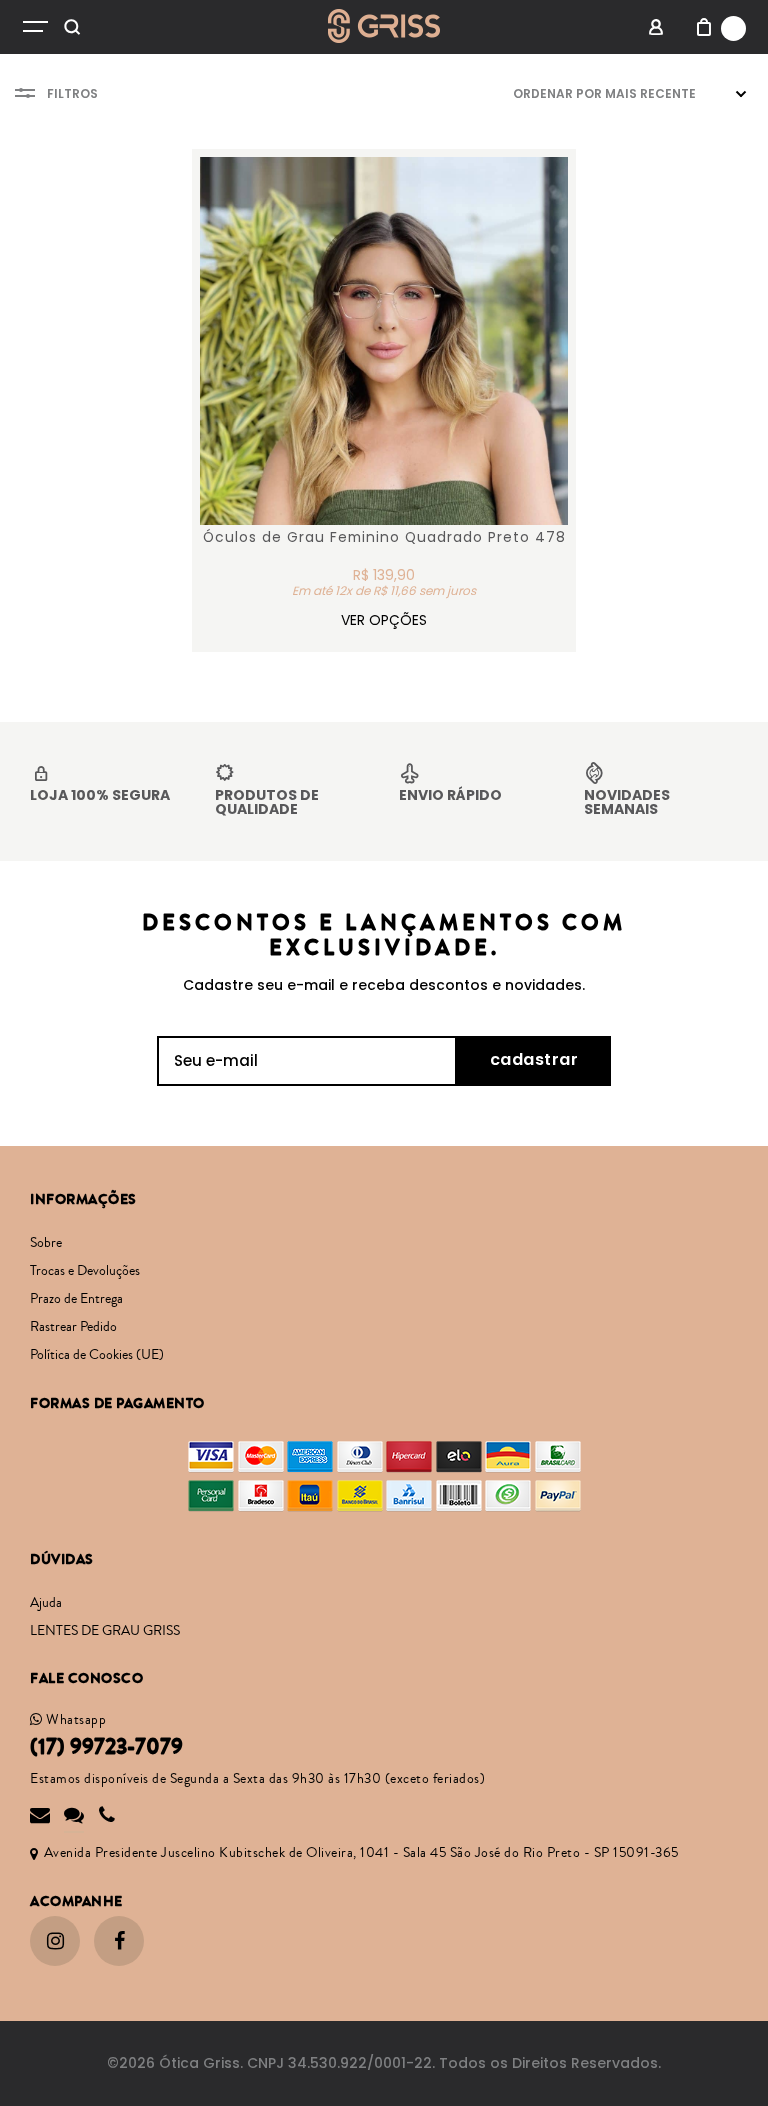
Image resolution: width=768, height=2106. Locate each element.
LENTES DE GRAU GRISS (105, 1631)
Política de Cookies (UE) (97, 1355)
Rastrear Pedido (73, 1327)
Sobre (46, 1243)
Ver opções (384, 620)
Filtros (72, 93)
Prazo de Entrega (76, 1299)
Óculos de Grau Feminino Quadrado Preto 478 (384, 537)
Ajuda (46, 1603)
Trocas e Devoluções (85, 1271)
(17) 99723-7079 (106, 1747)
